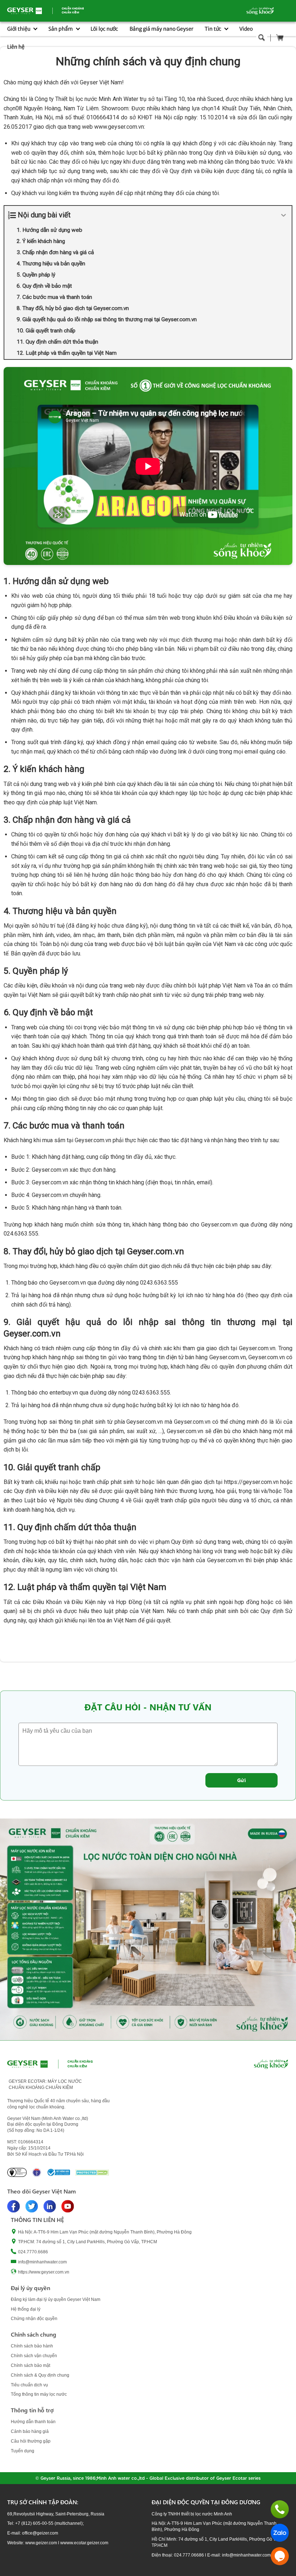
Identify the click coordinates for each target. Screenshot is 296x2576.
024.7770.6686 (33, 2252)
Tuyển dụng (23, 2451)
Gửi (241, 1780)
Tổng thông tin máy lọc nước (39, 2394)
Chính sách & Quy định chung (40, 2375)
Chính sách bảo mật (31, 2365)
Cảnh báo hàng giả (30, 2431)
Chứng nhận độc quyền (34, 2319)
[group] (148, 1929)
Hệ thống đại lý (26, 2309)
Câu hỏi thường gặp (31, 2441)
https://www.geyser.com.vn (44, 2272)
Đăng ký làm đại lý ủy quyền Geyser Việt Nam (56, 2299)
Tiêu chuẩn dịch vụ (29, 2385)
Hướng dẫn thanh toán (33, 2422)
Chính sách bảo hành (32, 2346)
